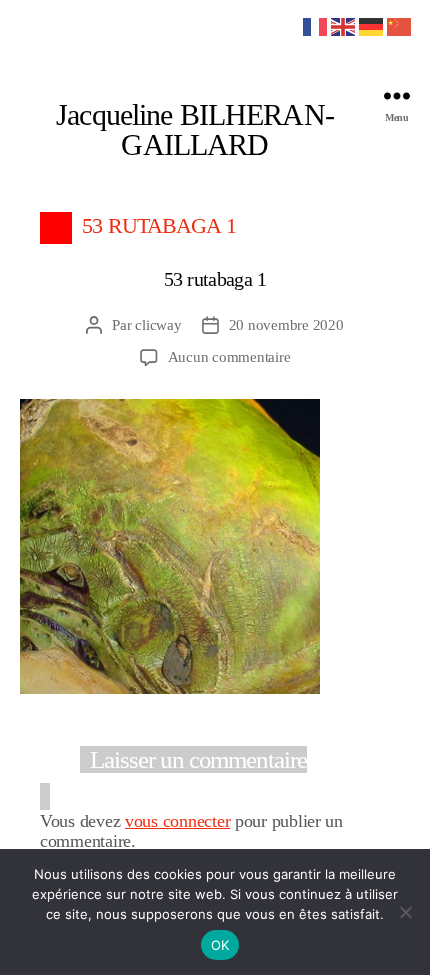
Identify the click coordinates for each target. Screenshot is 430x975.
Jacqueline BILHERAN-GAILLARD (195, 130)
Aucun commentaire (229, 357)
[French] (316, 25)
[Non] (405, 912)
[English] (344, 25)
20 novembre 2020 (286, 325)
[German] (372, 25)
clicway (158, 325)
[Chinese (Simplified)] (400, 25)
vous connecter (177, 821)
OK (220, 945)
